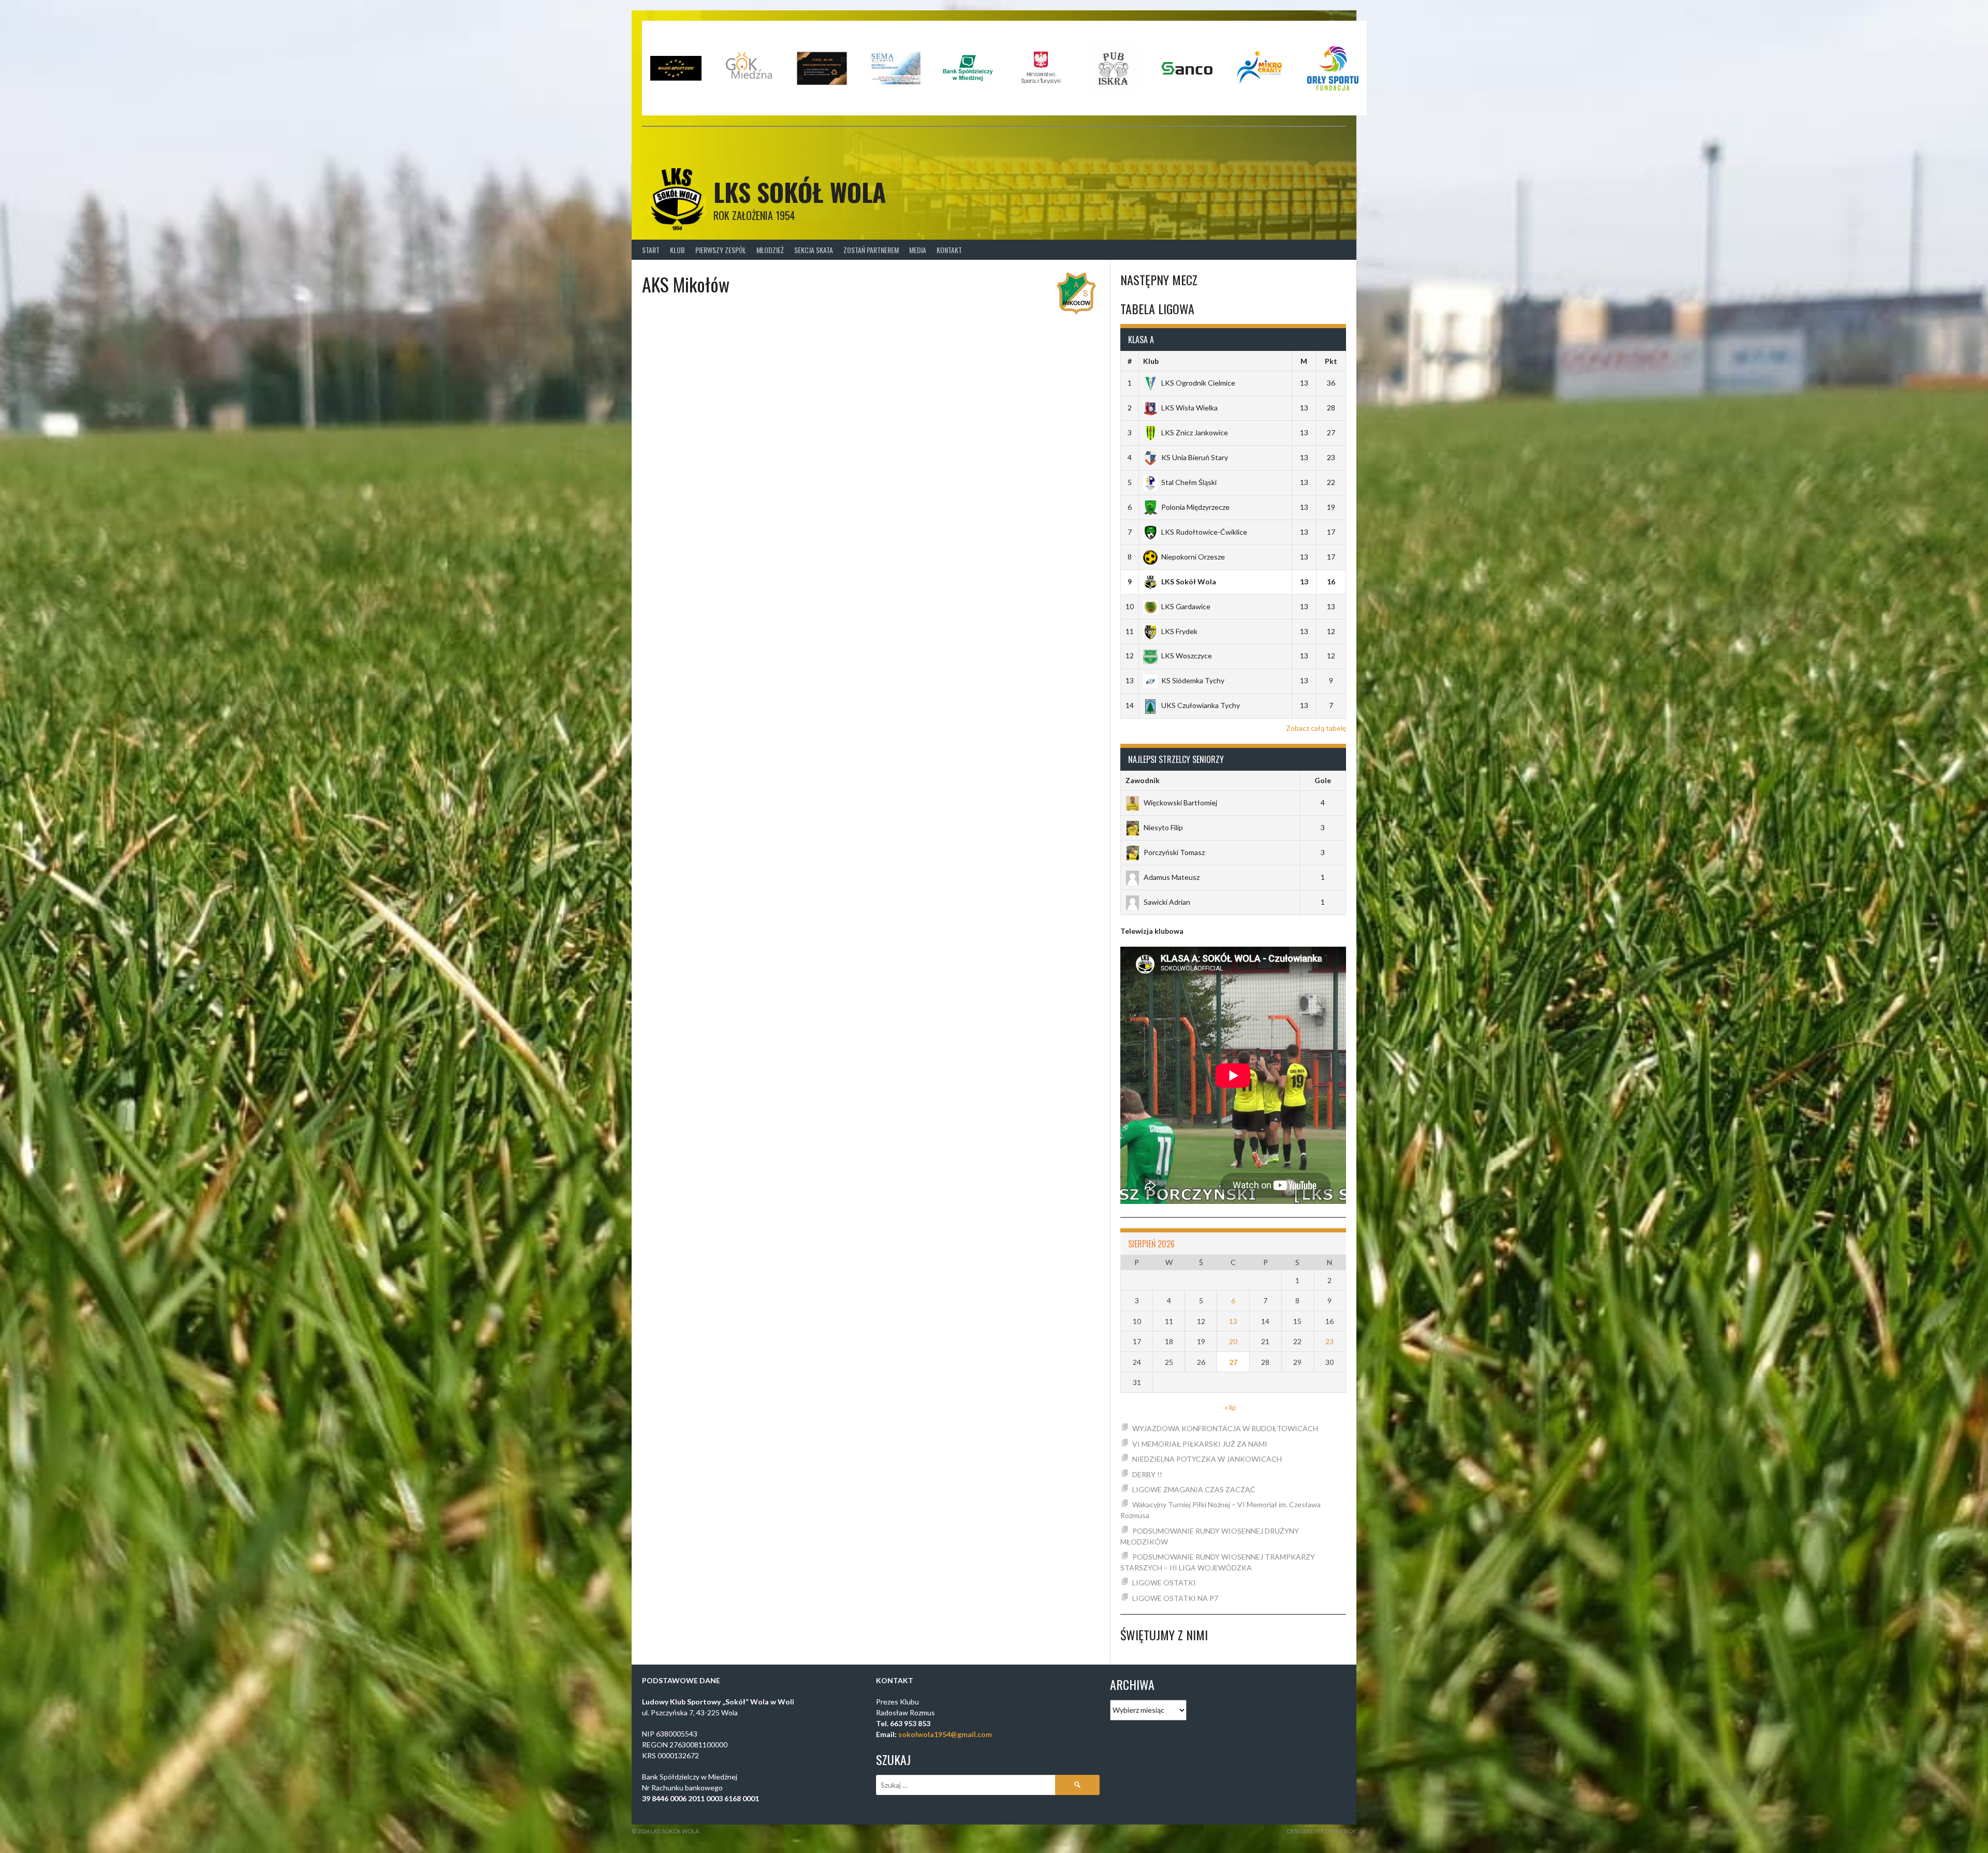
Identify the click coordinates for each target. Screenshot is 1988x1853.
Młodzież (770, 250)
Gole (1323, 780)
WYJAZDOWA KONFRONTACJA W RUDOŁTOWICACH (1225, 1428)
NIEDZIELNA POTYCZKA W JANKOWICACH (1207, 1459)
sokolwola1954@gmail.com (945, 1734)
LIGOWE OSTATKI (1164, 1583)
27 (1233, 1362)
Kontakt (949, 250)
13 (1233, 1321)
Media (918, 250)
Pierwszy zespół (721, 250)
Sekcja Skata (814, 250)
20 (1233, 1341)
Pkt (1331, 361)
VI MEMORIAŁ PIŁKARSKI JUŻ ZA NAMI (1200, 1444)
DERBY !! (1147, 1474)
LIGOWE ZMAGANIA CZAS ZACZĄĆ (1194, 1489)
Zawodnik (1143, 780)
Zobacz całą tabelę (1316, 728)
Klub (677, 250)
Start (651, 250)
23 (1329, 1341)
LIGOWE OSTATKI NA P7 (1175, 1598)
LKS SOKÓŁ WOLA (800, 192)
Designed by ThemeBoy (1322, 1831)
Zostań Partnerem (871, 250)
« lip (1230, 1407)
